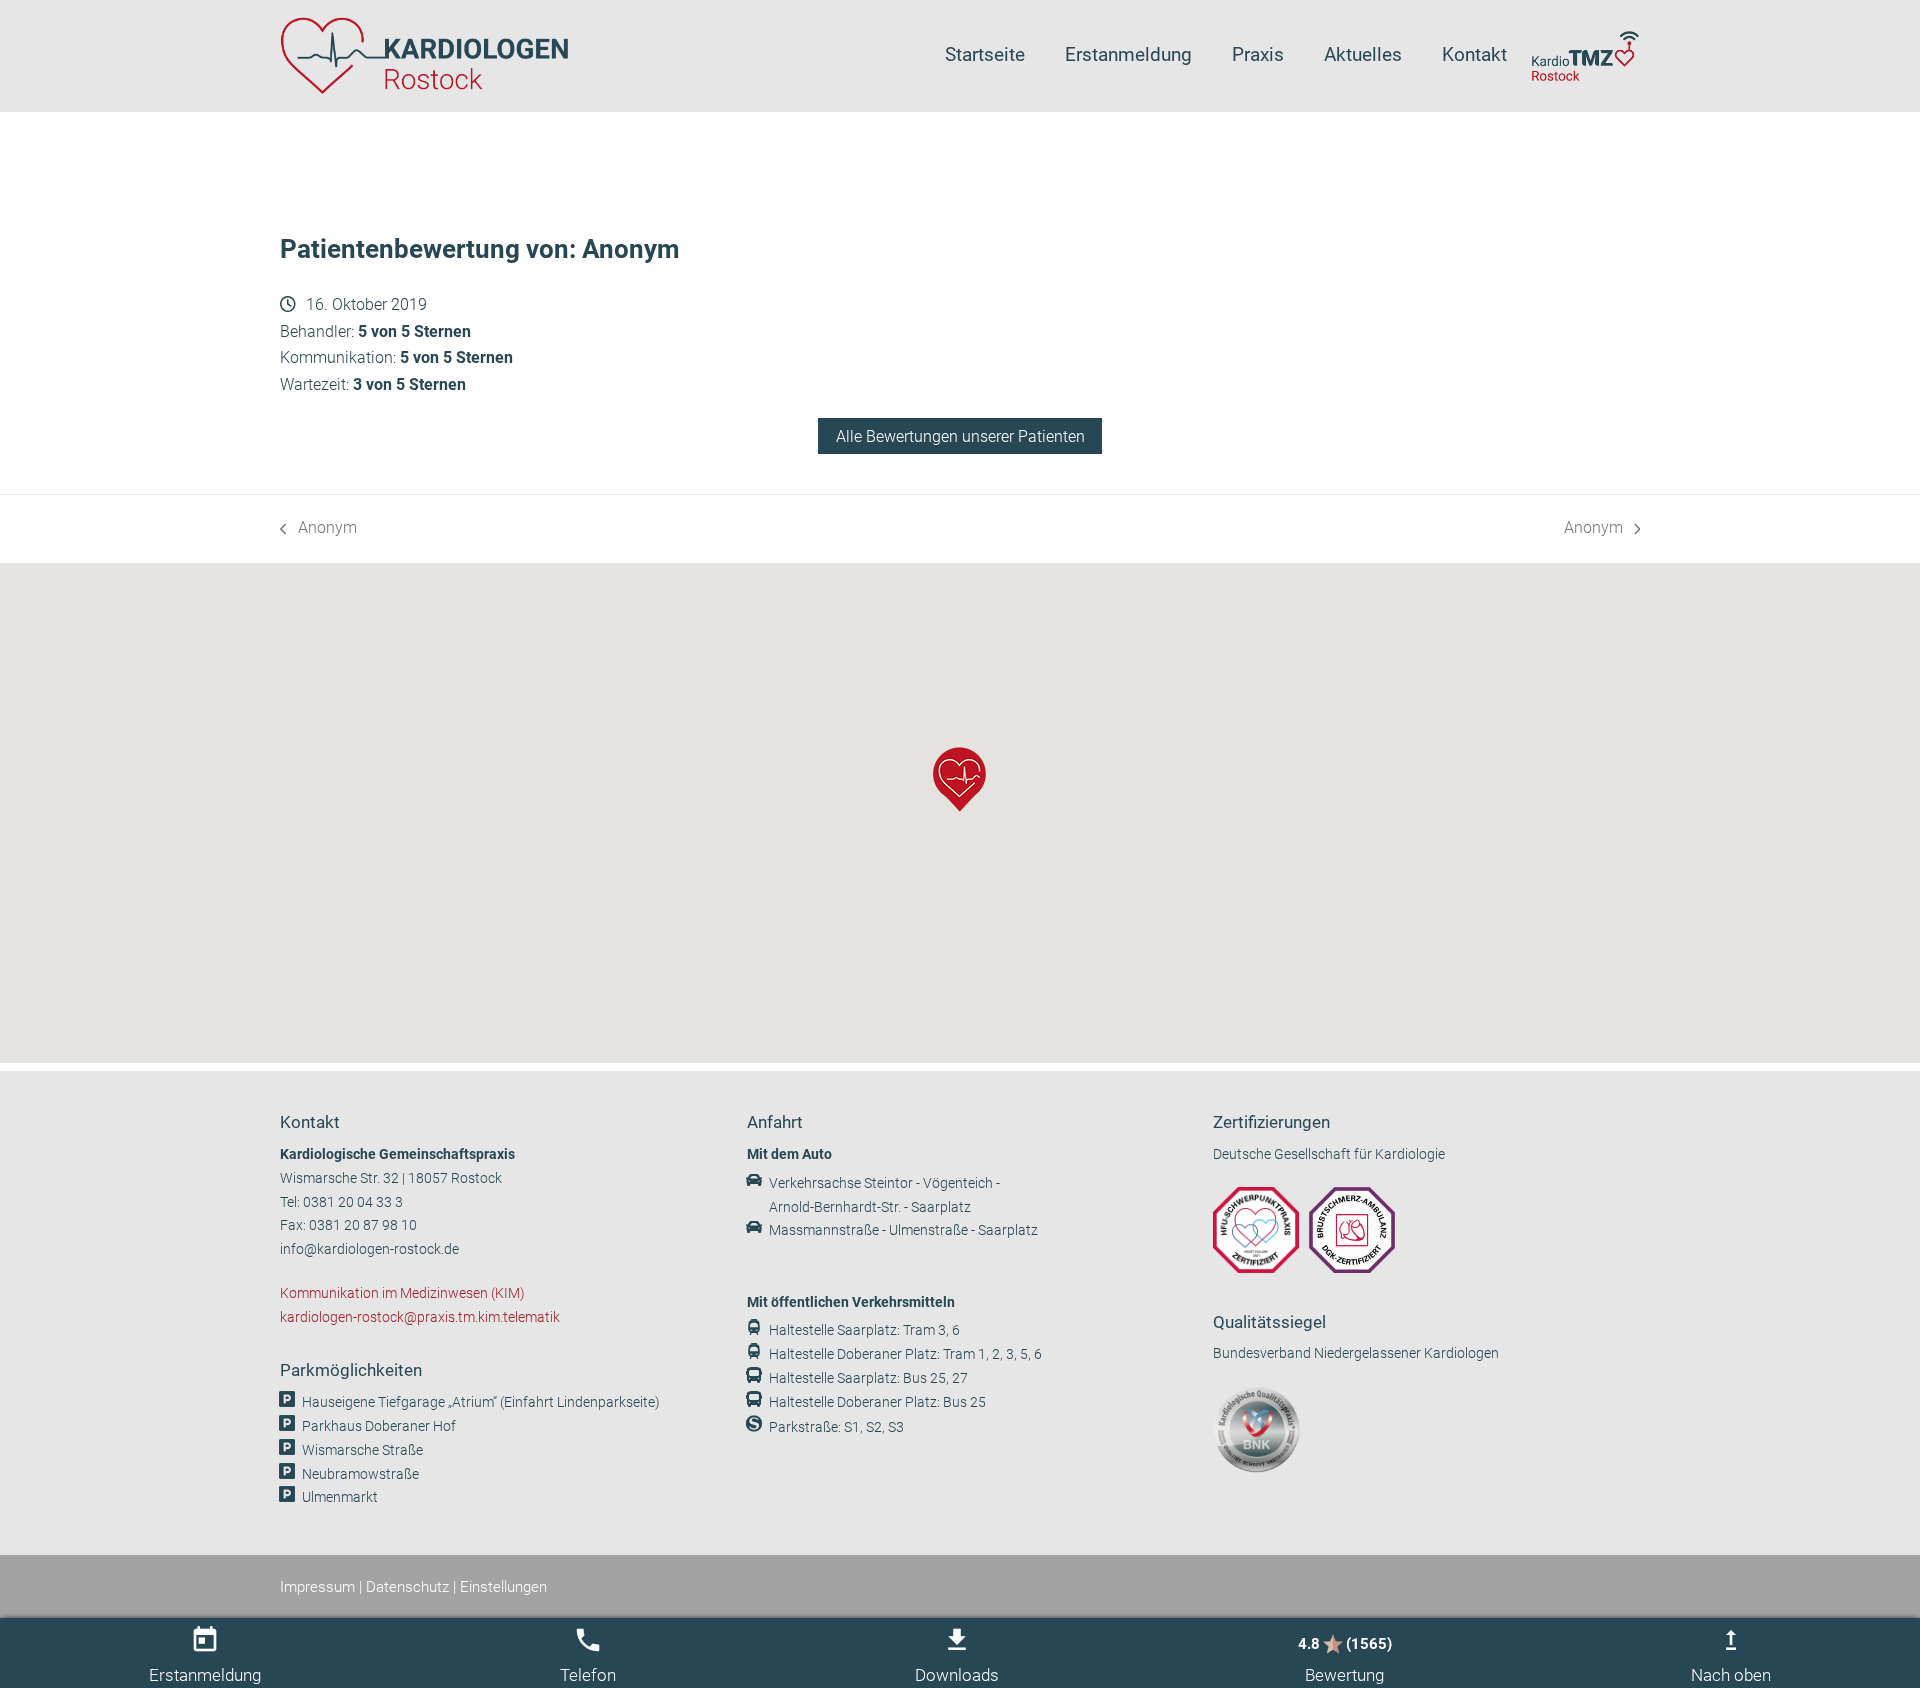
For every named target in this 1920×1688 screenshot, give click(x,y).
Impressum (317, 1587)
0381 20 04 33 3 (353, 1202)
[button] (959, 779)
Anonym (318, 529)
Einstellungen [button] (503, 1587)
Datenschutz (407, 1587)
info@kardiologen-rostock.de (369, 1249)
